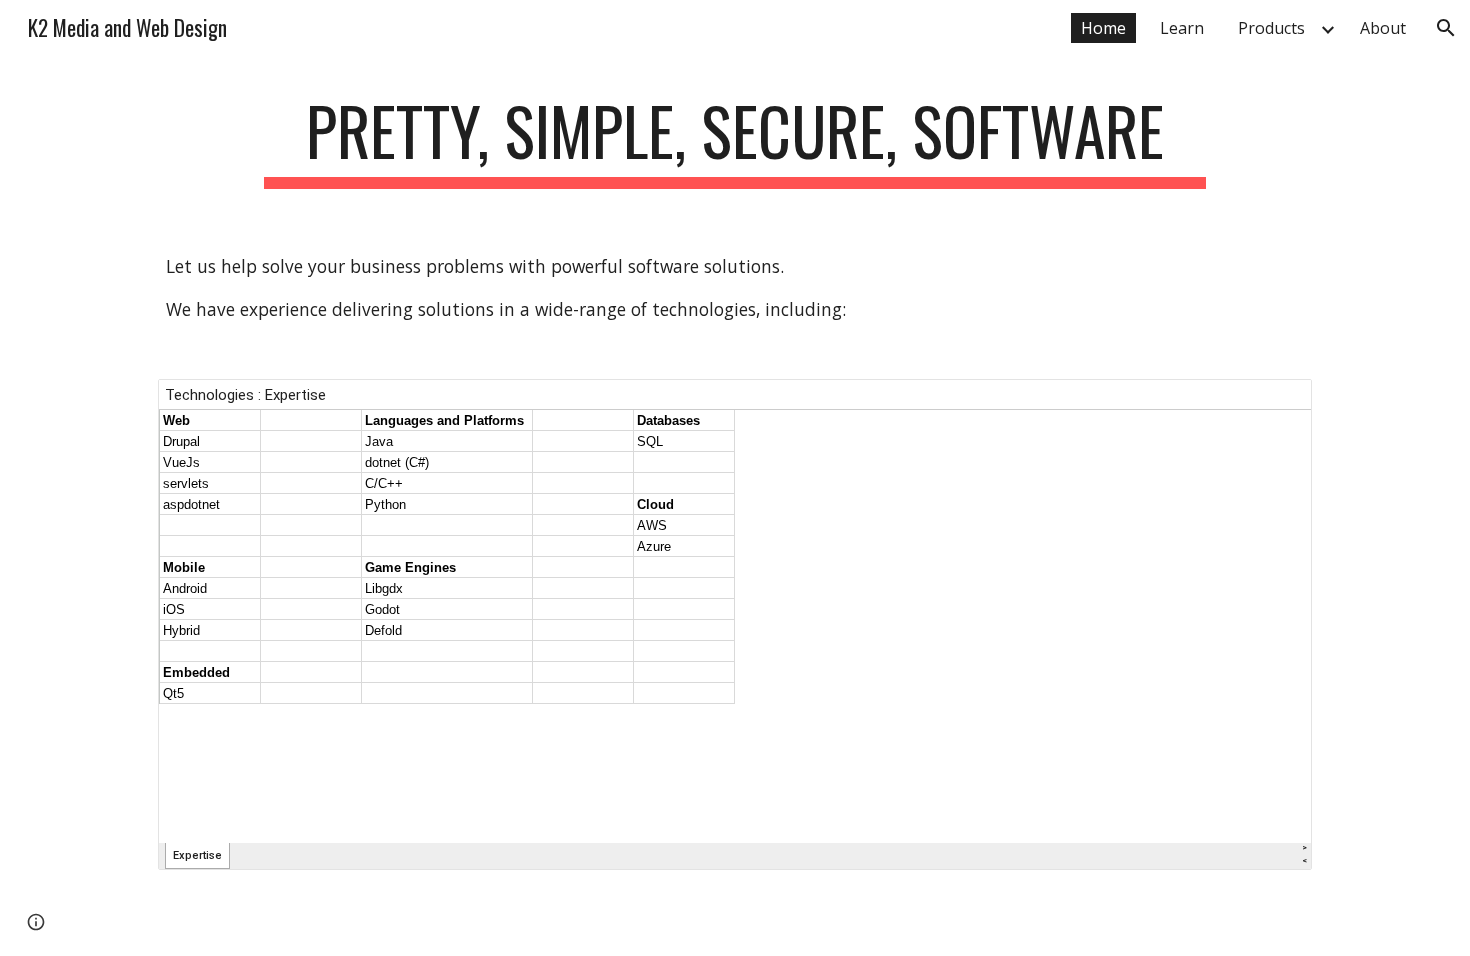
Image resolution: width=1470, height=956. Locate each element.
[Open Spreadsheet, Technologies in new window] (1274, 405)
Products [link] (1271, 28)
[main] (734, 140)
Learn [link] (1182, 28)
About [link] (1383, 28)
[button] (1446, 28)
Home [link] (1103, 28)
